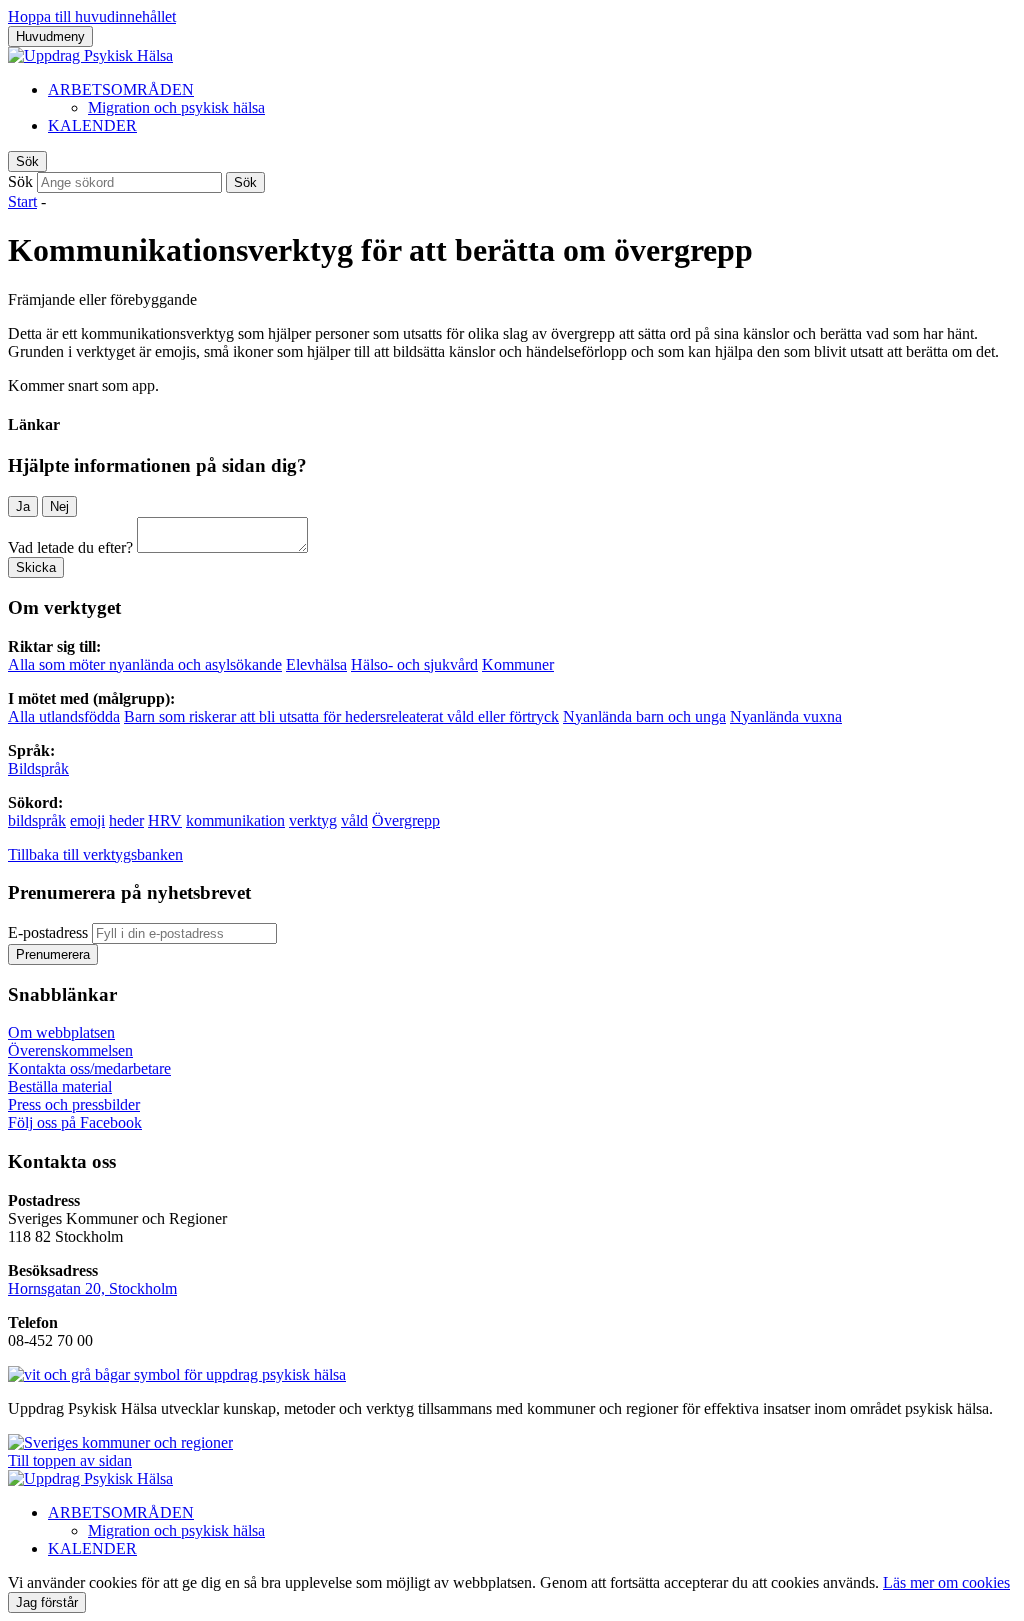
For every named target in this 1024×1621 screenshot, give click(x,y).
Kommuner (518, 664)
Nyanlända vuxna (786, 716)
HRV (165, 820)
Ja (23, 506)
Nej (59, 506)
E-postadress (48, 932)
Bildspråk (38, 768)
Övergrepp (406, 820)
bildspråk (37, 820)
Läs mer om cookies (946, 1582)
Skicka (36, 567)
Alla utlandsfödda (64, 716)
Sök (20, 181)
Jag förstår (47, 1602)
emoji (87, 820)
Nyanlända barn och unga (644, 716)
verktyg (313, 820)
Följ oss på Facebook (75, 1122)
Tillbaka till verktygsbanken (95, 854)
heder (126, 820)
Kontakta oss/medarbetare (89, 1068)
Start (22, 201)
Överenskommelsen (70, 1050)
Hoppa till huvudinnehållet (92, 16)
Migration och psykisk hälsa (176, 107)
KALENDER (92, 125)
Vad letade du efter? (70, 547)
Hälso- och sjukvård (414, 664)
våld (354, 820)
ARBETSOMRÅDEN (121, 89)
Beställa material (60, 1086)
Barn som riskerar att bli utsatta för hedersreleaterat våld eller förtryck (341, 716)
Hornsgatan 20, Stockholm (92, 1288)
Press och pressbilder (74, 1104)
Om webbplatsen (61, 1032)
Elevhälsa (316, 664)
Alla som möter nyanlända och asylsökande (145, 664)
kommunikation (235, 820)
